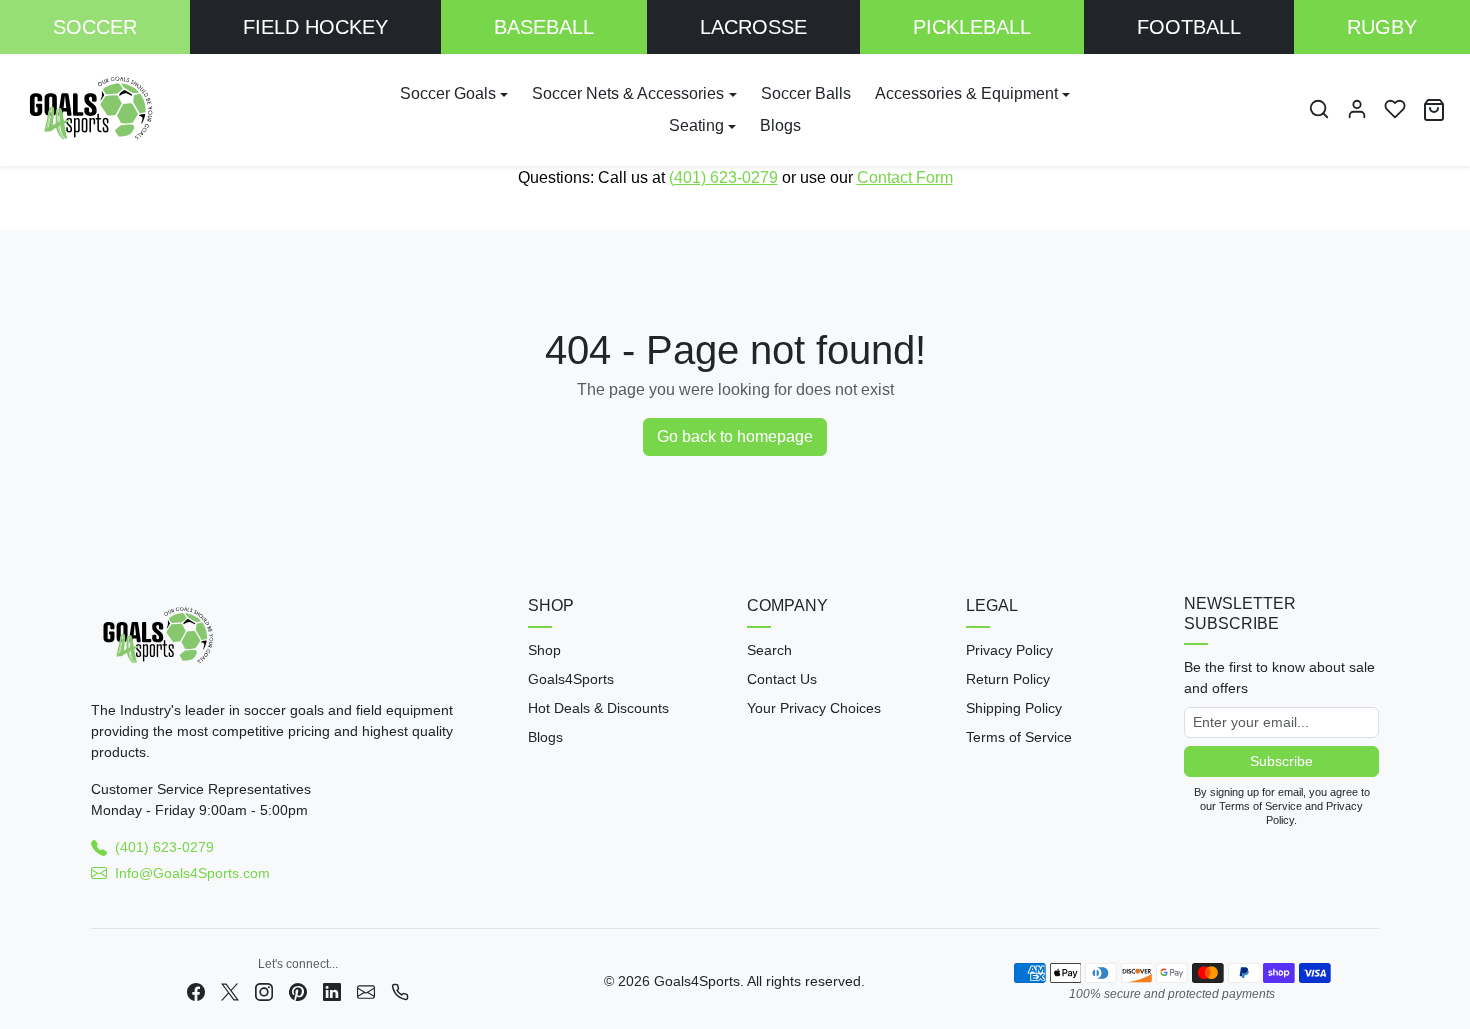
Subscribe (1281, 761)
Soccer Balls (806, 93)
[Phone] (400, 990)
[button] (1319, 109)
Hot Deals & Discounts (598, 708)
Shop (544, 650)
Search (769, 650)
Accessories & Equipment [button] (966, 93)
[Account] (1357, 109)
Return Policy (1008, 679)
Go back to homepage (735, 436)
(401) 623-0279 (723, 177)
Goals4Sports (571, 679)
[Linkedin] (332, 990)
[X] (230, 990)
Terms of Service (1019, 737)
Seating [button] (696, 125)
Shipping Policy (1014, 708)
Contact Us (782, 679)
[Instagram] (264, 990)
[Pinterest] (298, 990)
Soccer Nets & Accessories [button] (628, 93)
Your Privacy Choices (814, 708)
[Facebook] (196, 990)
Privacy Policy (1009, 650)
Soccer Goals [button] (448, 93)
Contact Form (905, 177)
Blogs (780, 125)
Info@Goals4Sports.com (192, 873)
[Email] (366, 990)
